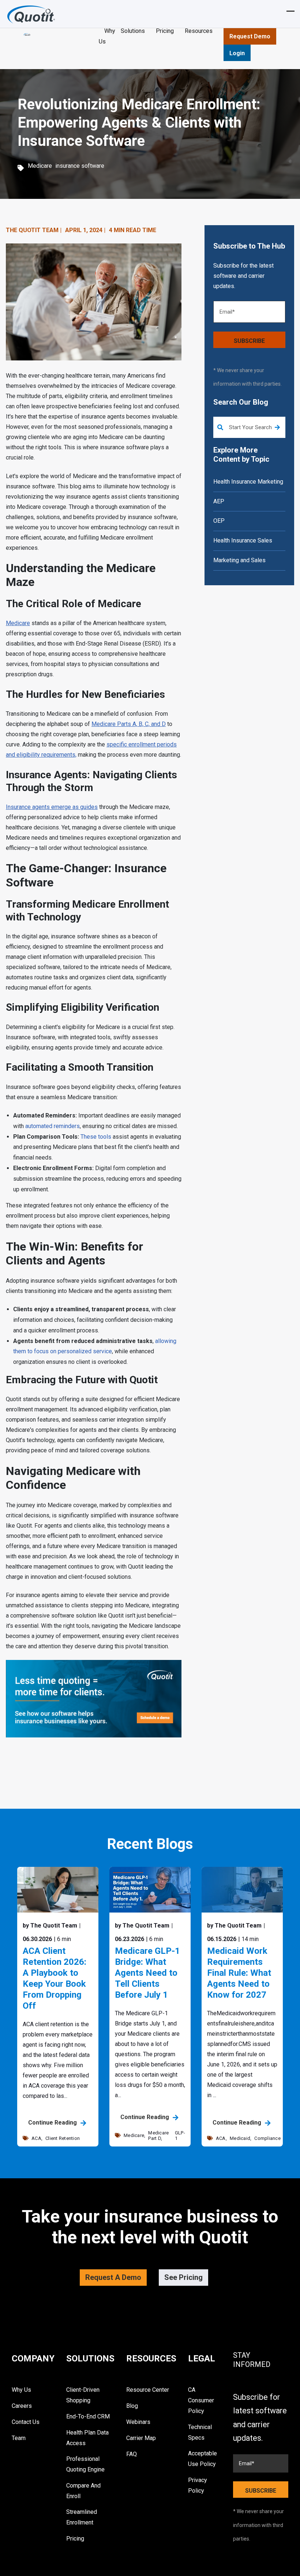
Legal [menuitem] (202, 2359)
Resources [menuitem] (151, 2359)
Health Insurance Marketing (248, 482)
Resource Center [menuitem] (148, 2390)
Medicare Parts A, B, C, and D (129, 724)
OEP (219, 521)
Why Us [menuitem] (21, 2390)
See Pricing (183, 2277)
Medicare (40, 166)
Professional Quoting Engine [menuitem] (85, 2464)
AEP (219, 501)
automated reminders (52, 1126)
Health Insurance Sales (243, 540)
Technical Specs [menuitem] (200, 2432)
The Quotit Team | (34, 230)
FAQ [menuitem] (132, 2454)
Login (237, 53)
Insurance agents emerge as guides (52, 807)
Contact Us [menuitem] (26, 2422)
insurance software (80, 166)
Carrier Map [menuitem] (141, 2438)
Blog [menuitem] (132, 2406)
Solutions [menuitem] (90, 2359)
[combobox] (249, 427)
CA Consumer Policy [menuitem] (201, 2400)
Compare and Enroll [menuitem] (83, 2491)
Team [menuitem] (19, 2438)
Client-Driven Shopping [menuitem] (83, 2395)
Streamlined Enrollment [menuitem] (82, 2517)
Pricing (165, 31)
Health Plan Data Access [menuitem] (87, 2438)
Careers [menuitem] (22, 2406)
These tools (96, 1137)
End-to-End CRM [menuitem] (88, 2416)
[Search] (277, 428)
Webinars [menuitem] (138, 2422)
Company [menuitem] (33, 2359)
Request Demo (250, 36)
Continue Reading (53, 2123)
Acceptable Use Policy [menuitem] (202, 2459)
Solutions (133, 31)
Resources (199, 31)
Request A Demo (113, 2277)
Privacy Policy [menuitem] (198, 2485)
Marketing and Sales (239, 560)
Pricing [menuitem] (75, 2539)
